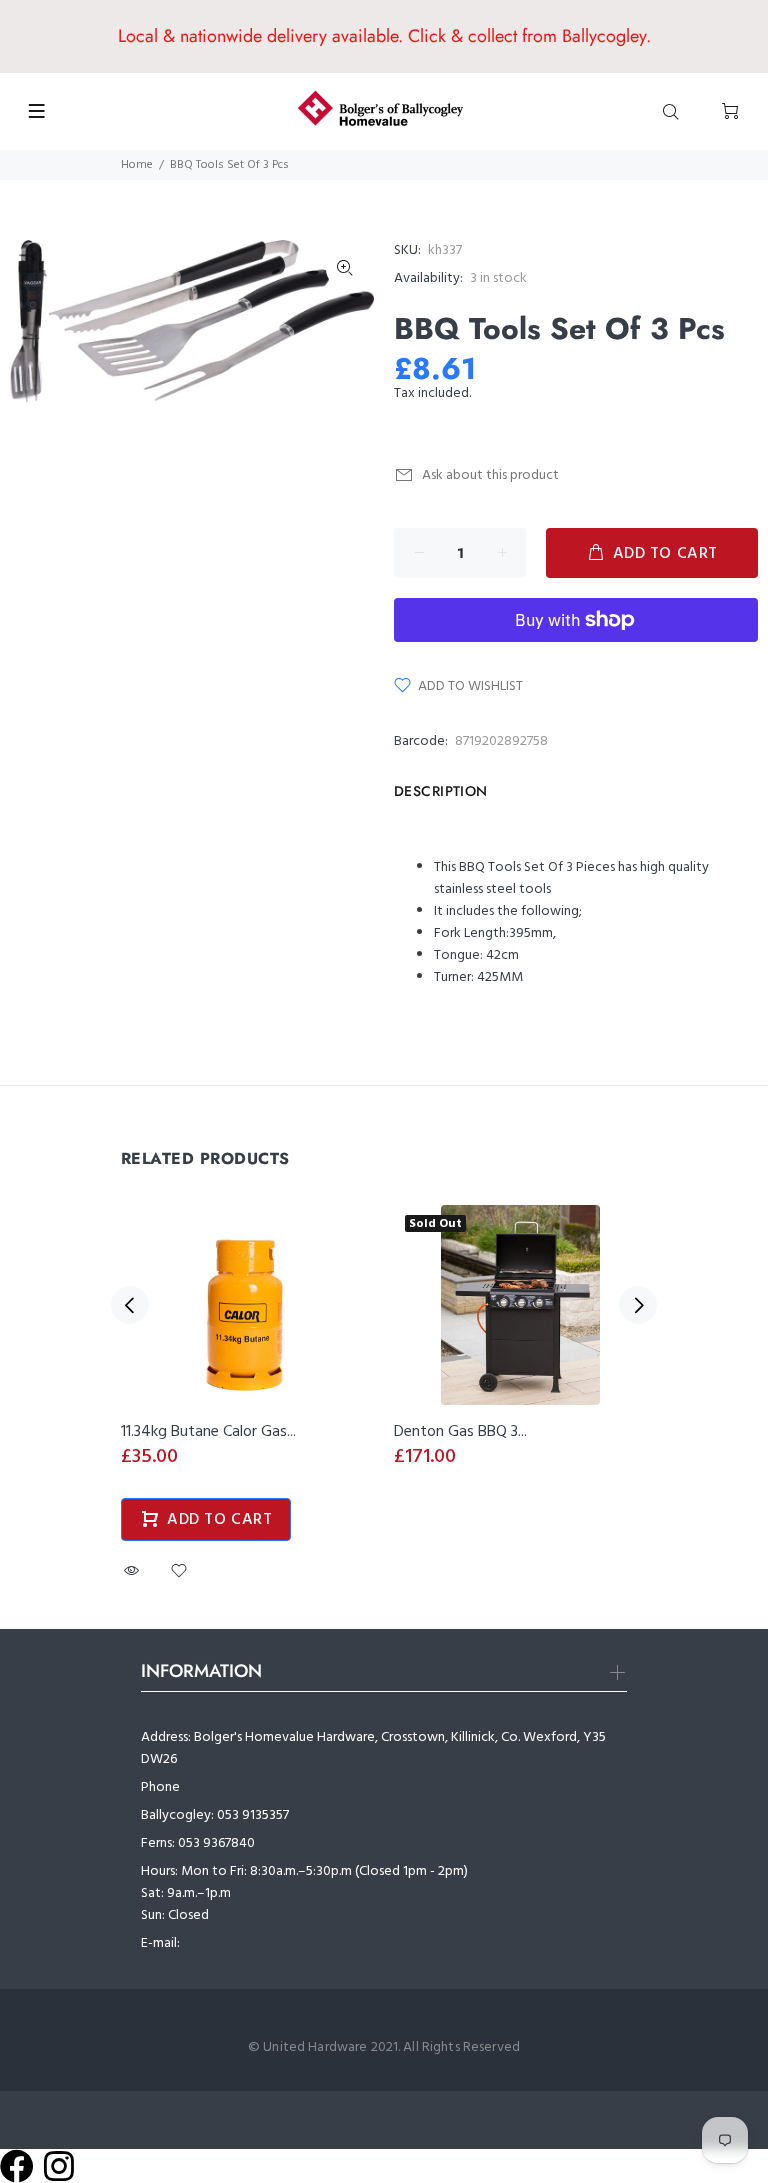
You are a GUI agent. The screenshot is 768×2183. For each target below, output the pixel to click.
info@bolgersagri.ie (241, 1943)
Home (137, 165)
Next (638, 1305)
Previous (130, 1305)
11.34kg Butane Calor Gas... (208, 1432)
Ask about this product (490, 475)
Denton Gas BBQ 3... (460, 1432)
